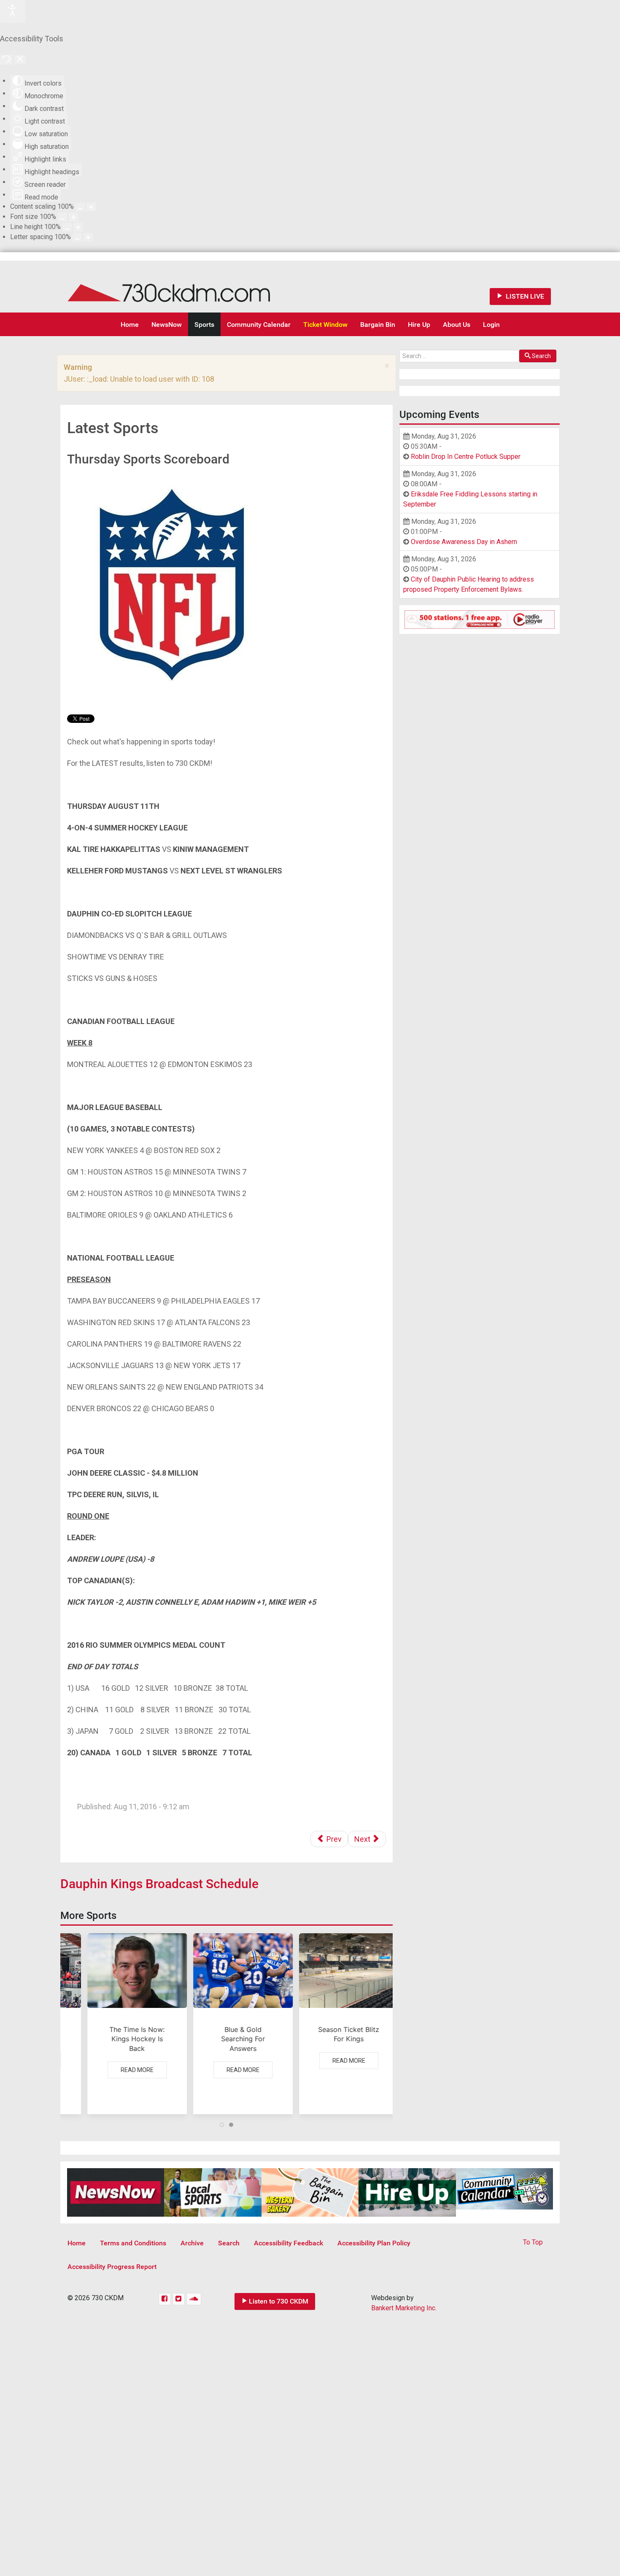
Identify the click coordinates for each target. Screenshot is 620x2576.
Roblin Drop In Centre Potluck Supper (466, 457)
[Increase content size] (91, 207)
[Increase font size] (73, 217)
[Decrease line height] (67, 227)
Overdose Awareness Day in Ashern (464, 542)
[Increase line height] (78, 227)
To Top (533, 2242)
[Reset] (6, 60)
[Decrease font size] (62, 217)
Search (541, 356)
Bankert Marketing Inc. (404, 2308)
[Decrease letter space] (77, 237)
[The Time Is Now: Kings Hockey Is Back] (121, 2024)
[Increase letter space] (88, 237)
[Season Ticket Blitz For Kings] (332, 2024)
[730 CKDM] (194, 287)
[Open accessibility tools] (13, 11)
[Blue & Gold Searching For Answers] (226, 2024)
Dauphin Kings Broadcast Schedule (159, 1884)
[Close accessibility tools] (20, 60)
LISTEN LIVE (524, 296)
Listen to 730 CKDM (279, 2301)
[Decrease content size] (80, 207)
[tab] (222, 2125)
